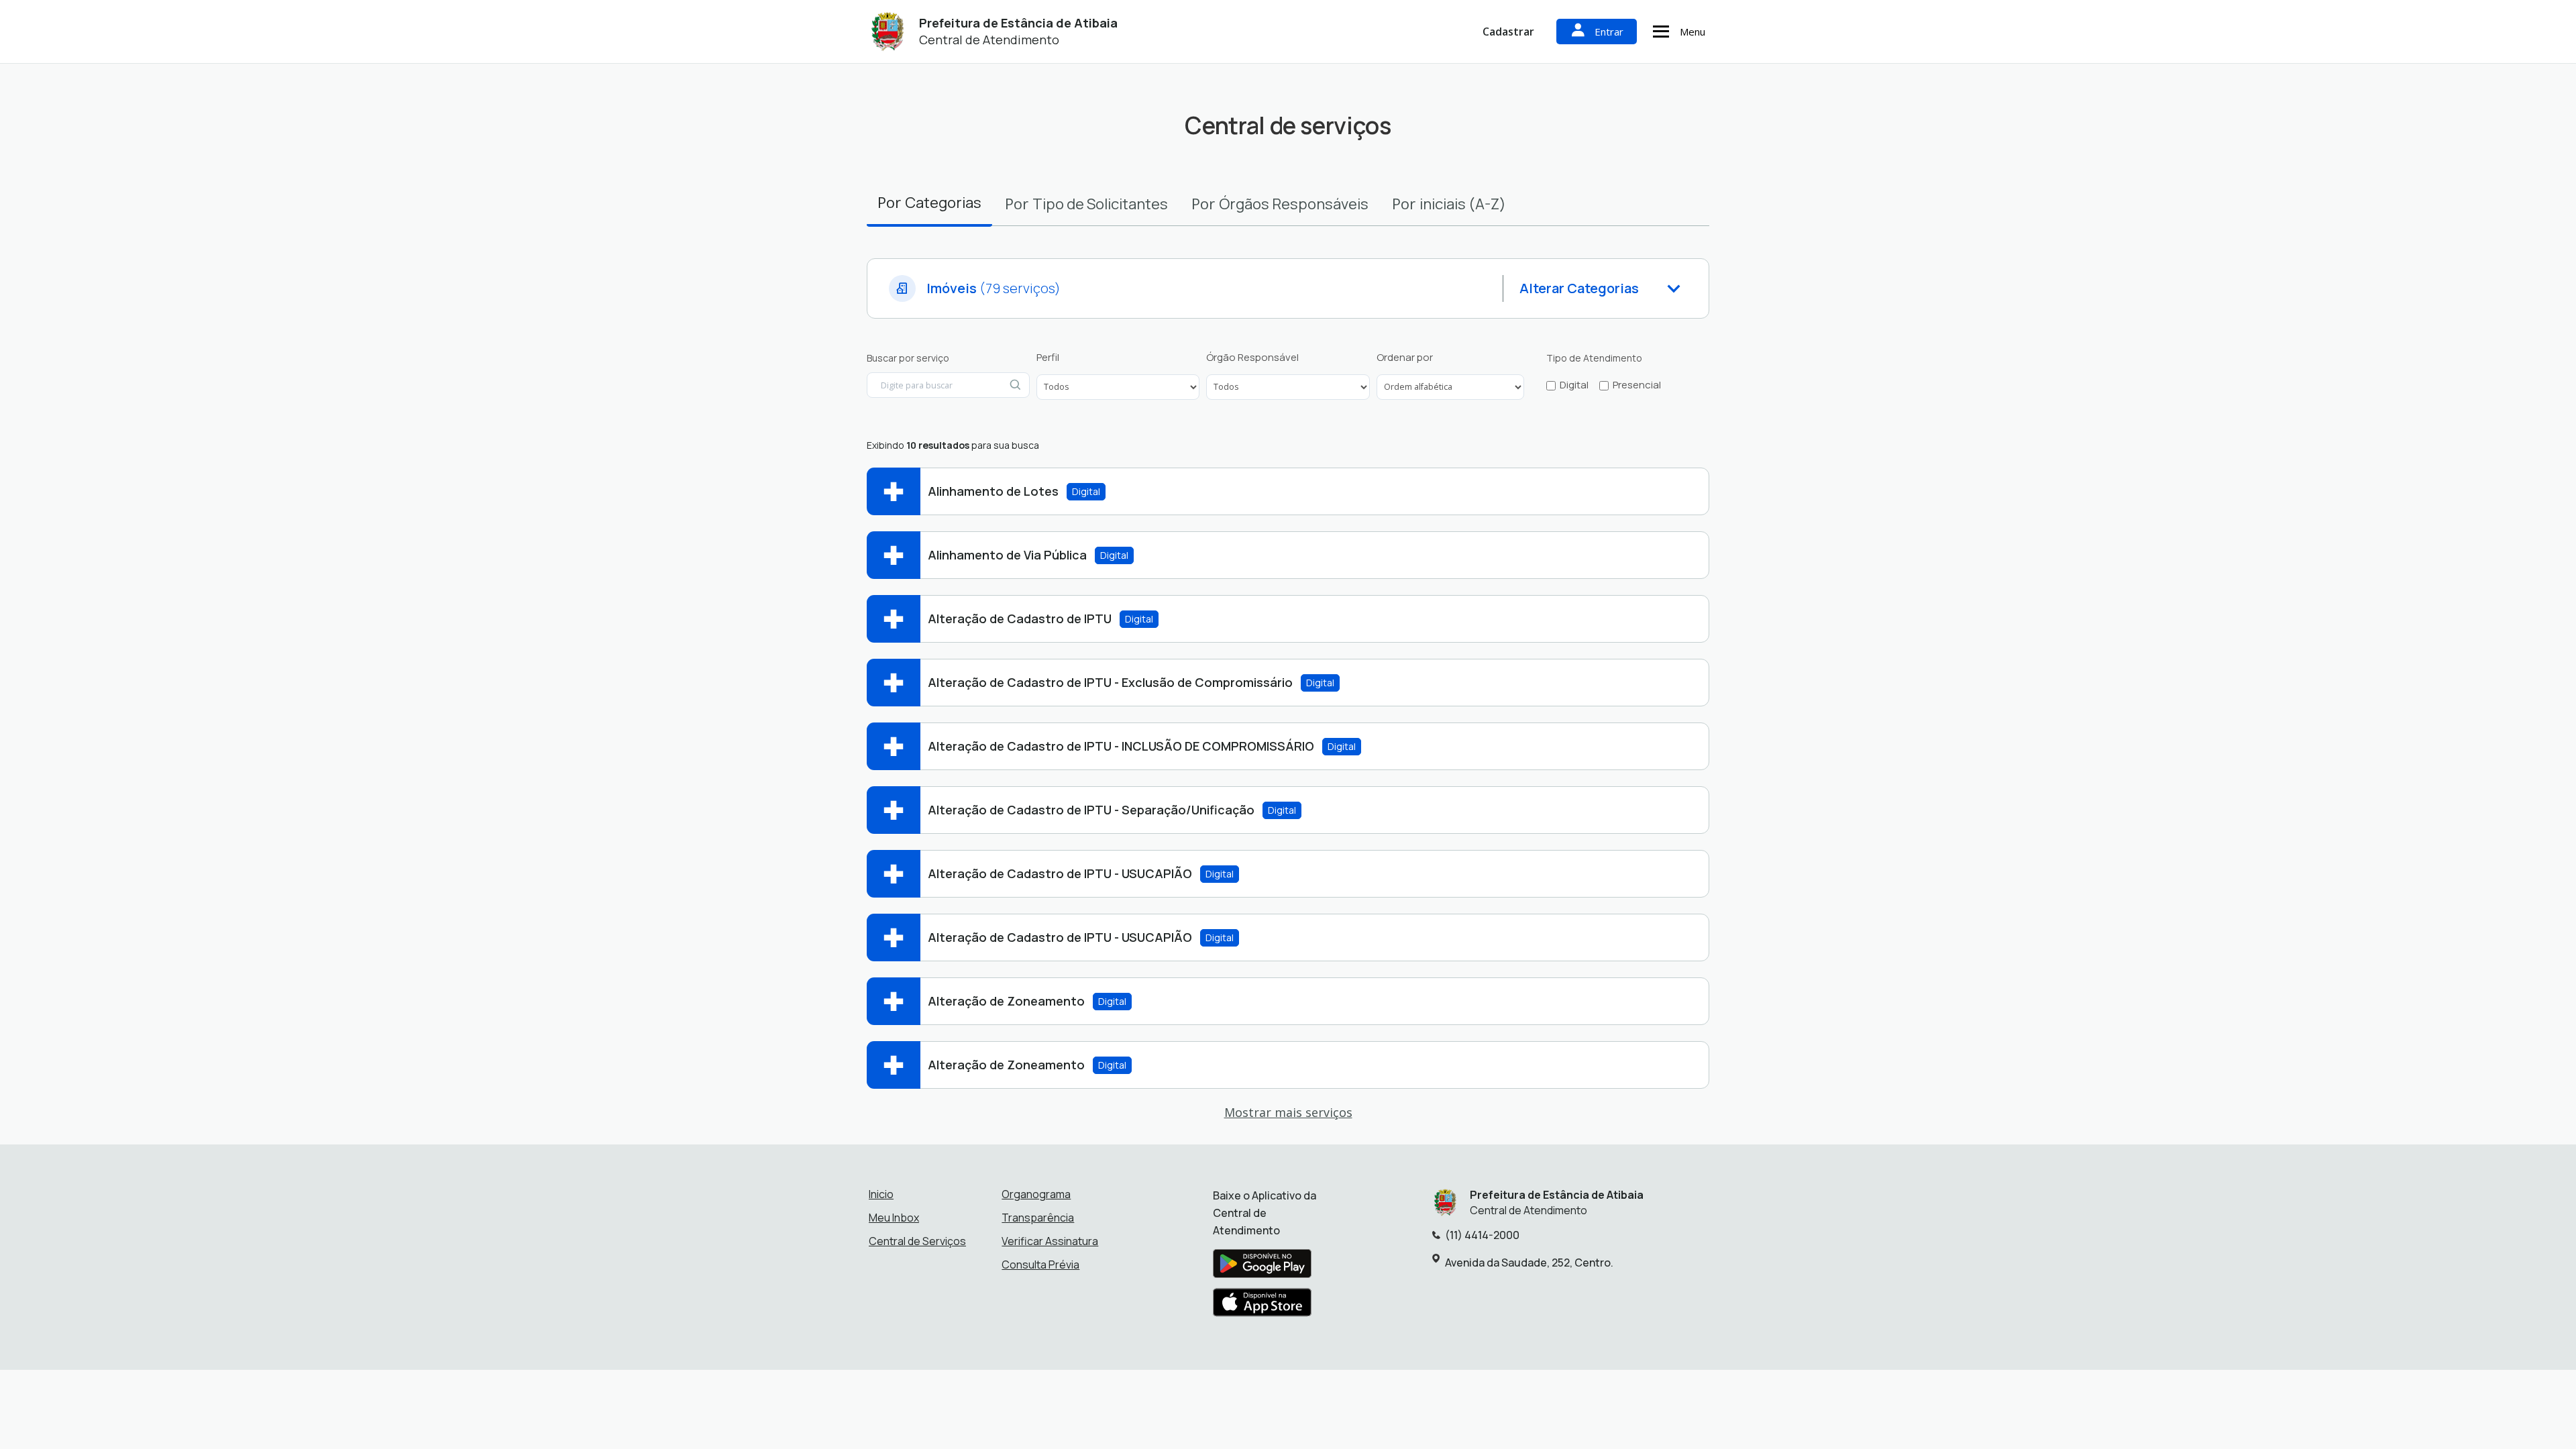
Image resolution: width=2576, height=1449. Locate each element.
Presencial (1637, 385)
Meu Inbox (894, 1218)
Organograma (1036, 1194)
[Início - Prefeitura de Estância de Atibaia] (888, 32)
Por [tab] (929, 202)
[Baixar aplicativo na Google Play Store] (1262, 1267)
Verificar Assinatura (1050, 1241)
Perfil (1048, 358)
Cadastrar (1508, 32)
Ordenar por (1405, 358)
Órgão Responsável (1252, 358)
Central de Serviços (917, 1241)
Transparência (1038, 1218)
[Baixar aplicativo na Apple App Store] (1263, 1306)
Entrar (1609, 32)
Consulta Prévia (1040, 1265)
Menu (1693, 32)
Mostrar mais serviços (1288, 1112)
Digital (1574, 385)
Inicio (881, 1194)
